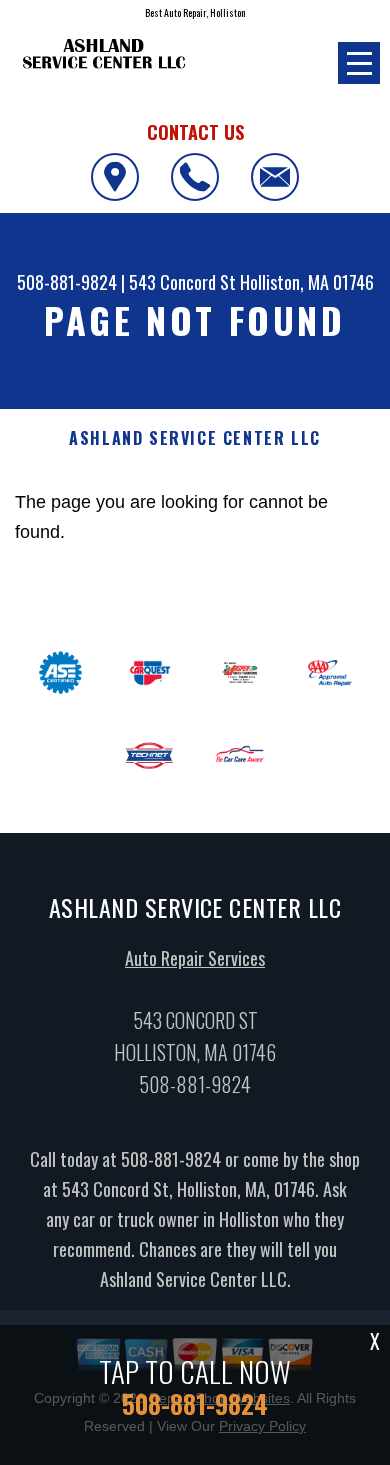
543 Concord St (182, 282)
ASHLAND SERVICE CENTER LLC (195, 438)
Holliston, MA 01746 (307, 282)
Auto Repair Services (195, 958)
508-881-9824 (67, 282)
